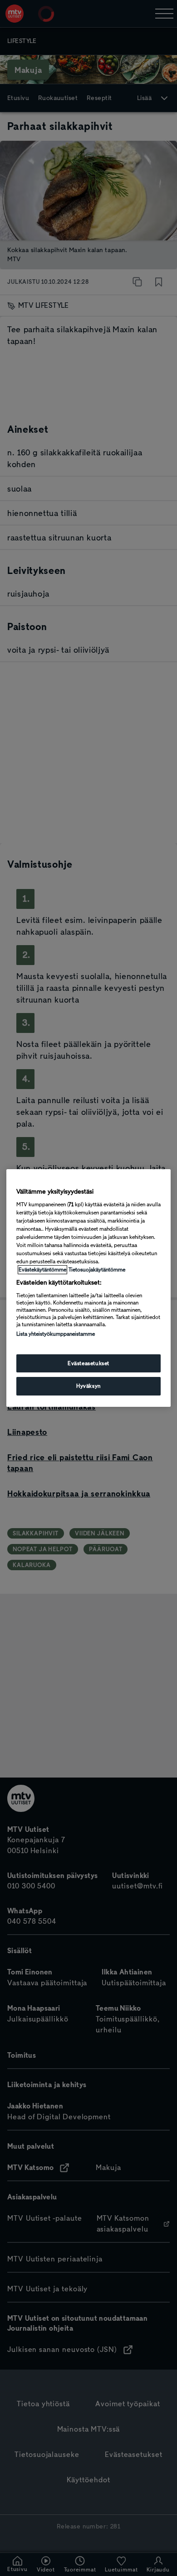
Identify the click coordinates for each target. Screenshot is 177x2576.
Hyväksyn (88, 1386)
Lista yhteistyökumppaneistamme (56, 1334)
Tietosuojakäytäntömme (97, 1270)
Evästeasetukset (88, 1363)
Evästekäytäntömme (42, 1270)
